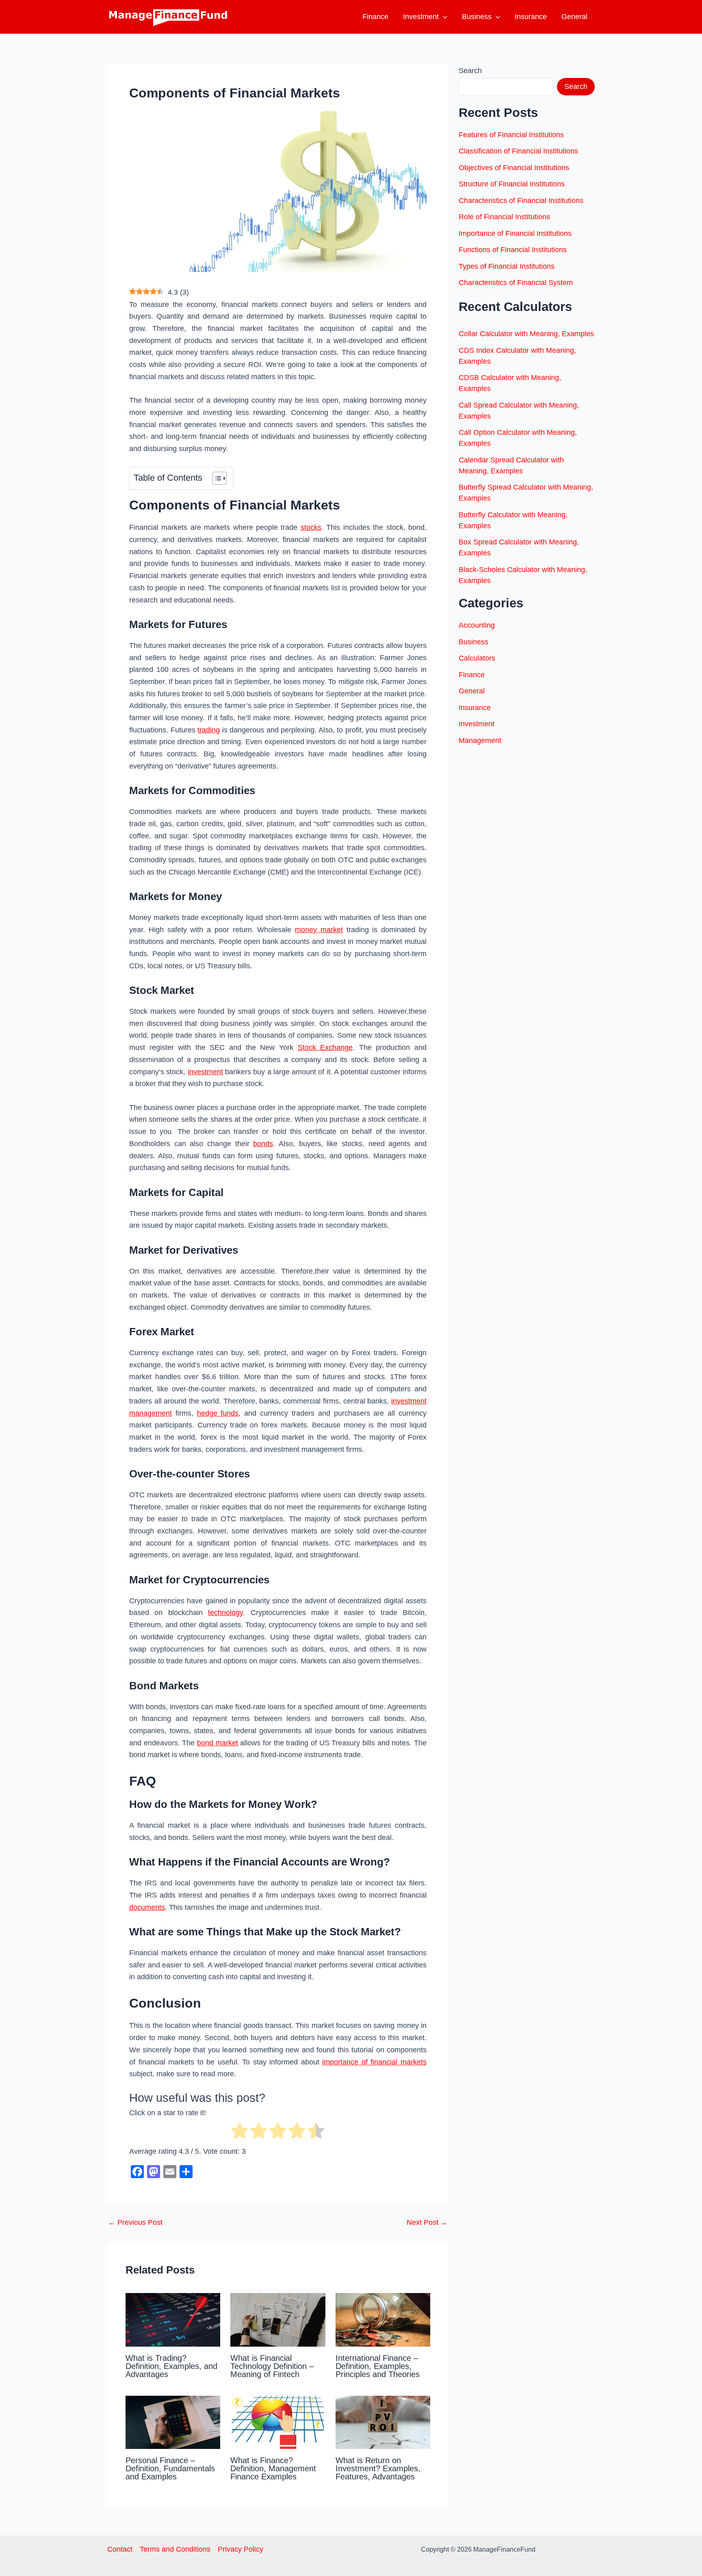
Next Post (427, 2222)
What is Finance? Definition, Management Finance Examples (273, 2468)
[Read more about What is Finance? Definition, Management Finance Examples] (278, 2422)
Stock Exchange (325, 1047)
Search (470, 71)
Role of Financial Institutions (504, 217)
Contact (120, 2549)
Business (477, 17)
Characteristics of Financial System (516, 283)
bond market (218, 1743)
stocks (311, 527)
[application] (443, 17)
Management (480, 741)
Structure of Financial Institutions (512, 184)
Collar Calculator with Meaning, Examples (526, 334)
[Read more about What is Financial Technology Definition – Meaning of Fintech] (278, 2319)
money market (319, 930)
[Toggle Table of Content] (216, 478)
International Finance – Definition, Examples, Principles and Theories (378, 2366)
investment (205, 1072)
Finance (375, 17)
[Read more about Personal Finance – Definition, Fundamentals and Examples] (173, 2422)
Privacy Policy (240, 2549)
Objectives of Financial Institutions (514, 168)
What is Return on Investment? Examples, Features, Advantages (378, 2468)
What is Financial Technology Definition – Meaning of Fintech (272, 2366)
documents (147, 1907)
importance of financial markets (374, 2062)
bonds (263, 1144)
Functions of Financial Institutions (513, 250)
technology (225, 1613)
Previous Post (135, 2222)
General (574, 17)
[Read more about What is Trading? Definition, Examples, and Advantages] (173, 2319)
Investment (421, 17)
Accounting (477, 625)
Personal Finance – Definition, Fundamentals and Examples (170, 2468)
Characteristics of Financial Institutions (521, 201)
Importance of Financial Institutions (515, 233)
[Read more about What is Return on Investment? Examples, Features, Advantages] (383, 2422)
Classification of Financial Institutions (518, 151)
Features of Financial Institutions (511, 135)
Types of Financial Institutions (507, 266)
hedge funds (218, 1413)
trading (209, 730)
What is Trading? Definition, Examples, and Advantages (171, 2366)
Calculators (477, 658)
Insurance (531, 17)
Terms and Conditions (175, 2549)
